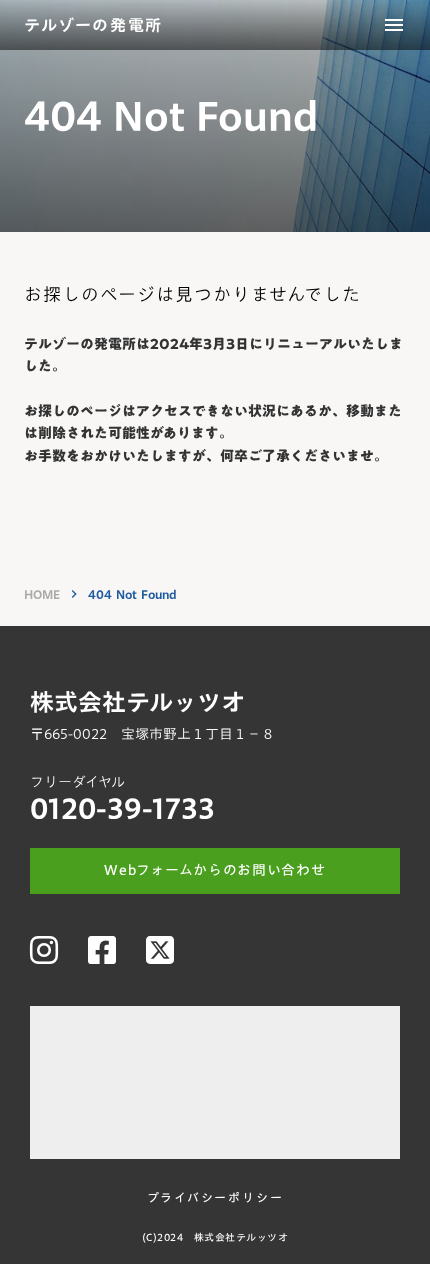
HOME (42, 594)
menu (394, 25)
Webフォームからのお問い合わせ (214, 871)
